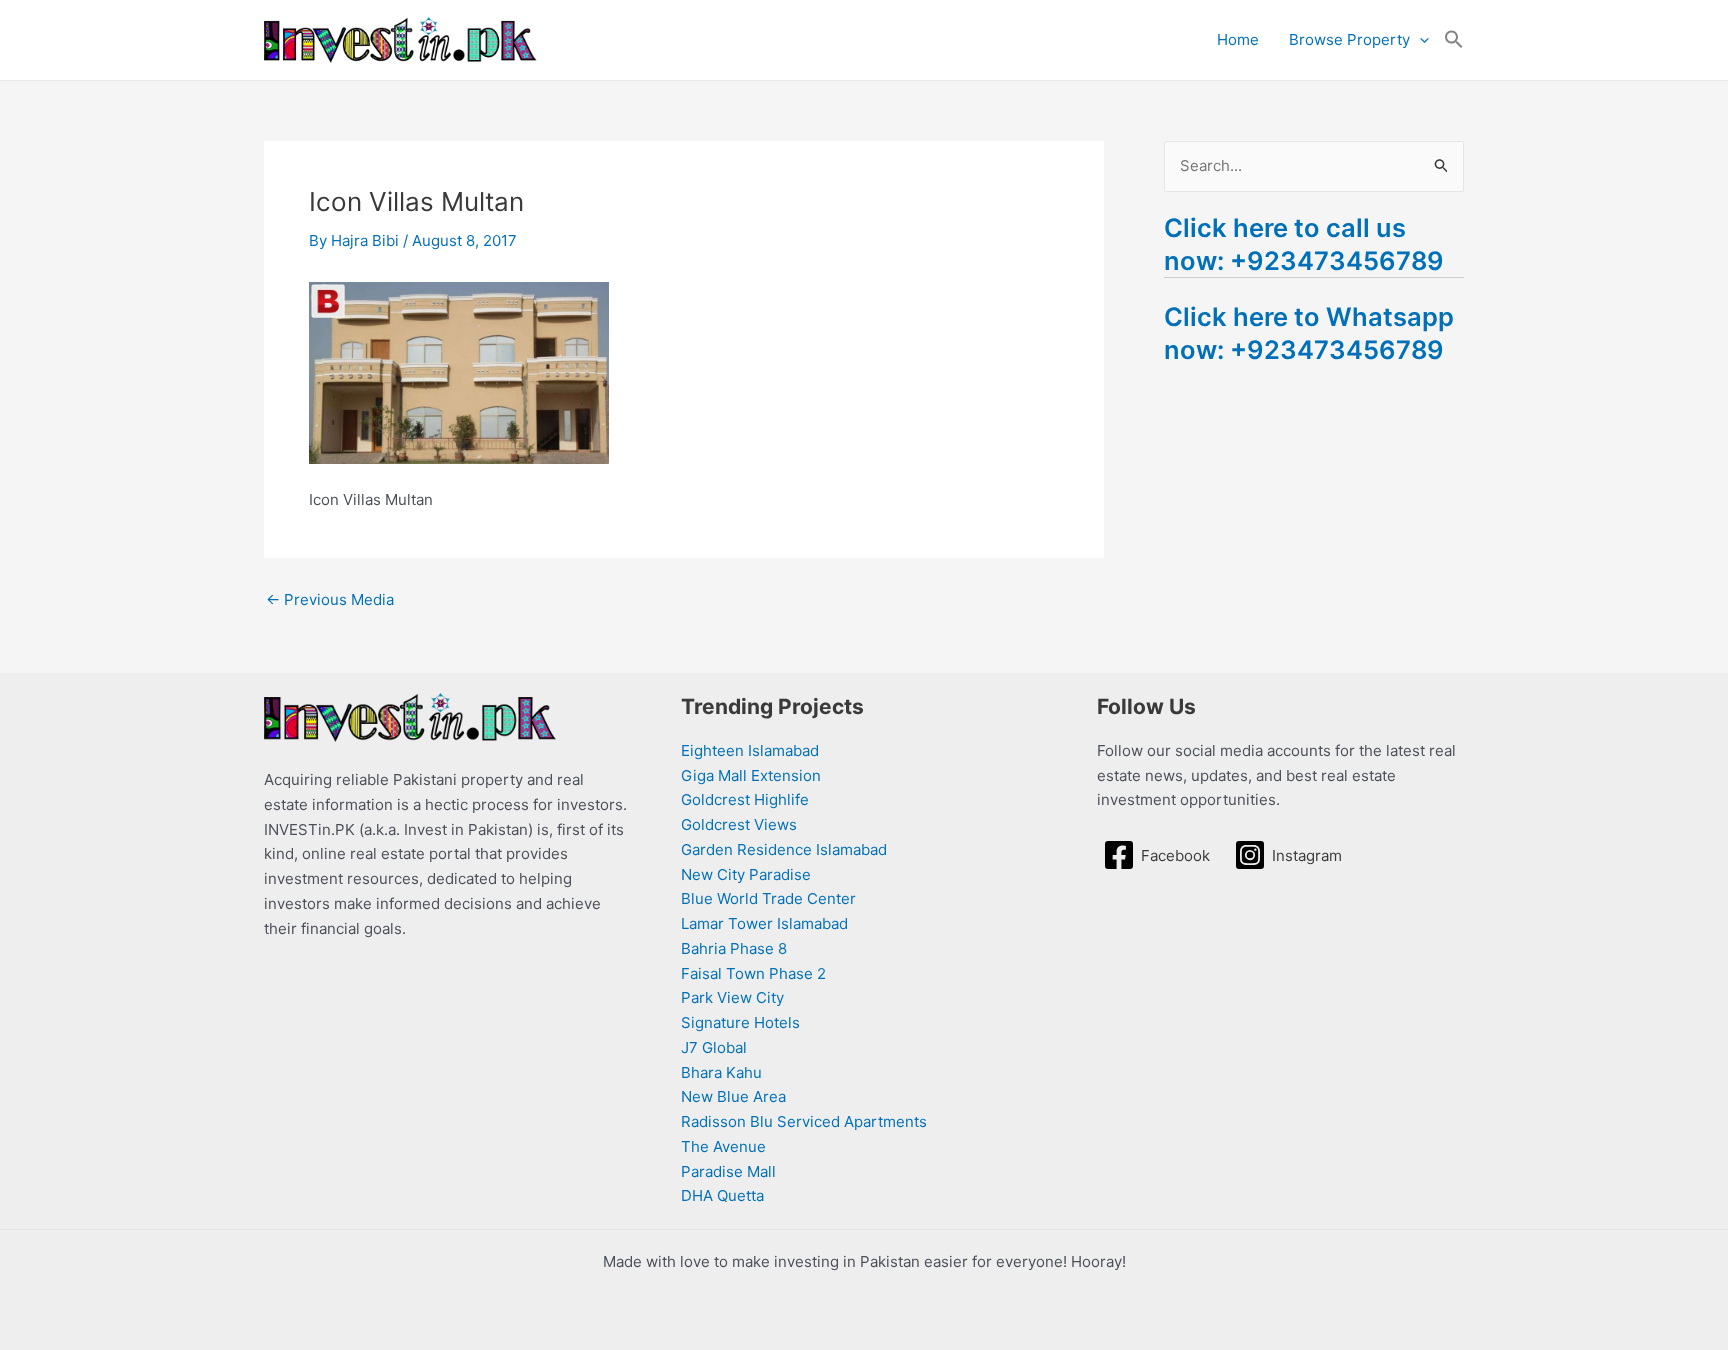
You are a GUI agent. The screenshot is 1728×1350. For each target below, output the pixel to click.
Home (1238, 39)
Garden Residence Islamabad (784, 849)
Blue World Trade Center (768, 898)
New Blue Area (733, 1096)
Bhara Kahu (721, 1072)
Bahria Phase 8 (734, 948)
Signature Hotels (740, 1022)
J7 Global (714, 1047)
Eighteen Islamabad (750, 750)
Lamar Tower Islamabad (764, 923)
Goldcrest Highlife (745, 799)
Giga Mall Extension (751, 775)
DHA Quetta (722, 1195)
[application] (1419, 40)
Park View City (732, 997)
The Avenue (723, 1146)
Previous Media (330, 599)
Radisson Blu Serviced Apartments (804, 1121)
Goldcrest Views (739, 824)
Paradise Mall (728, 1171)
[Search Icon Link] (1454, 40)
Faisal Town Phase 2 (753, 973)
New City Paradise (746, 874)
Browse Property (1349, 39)
